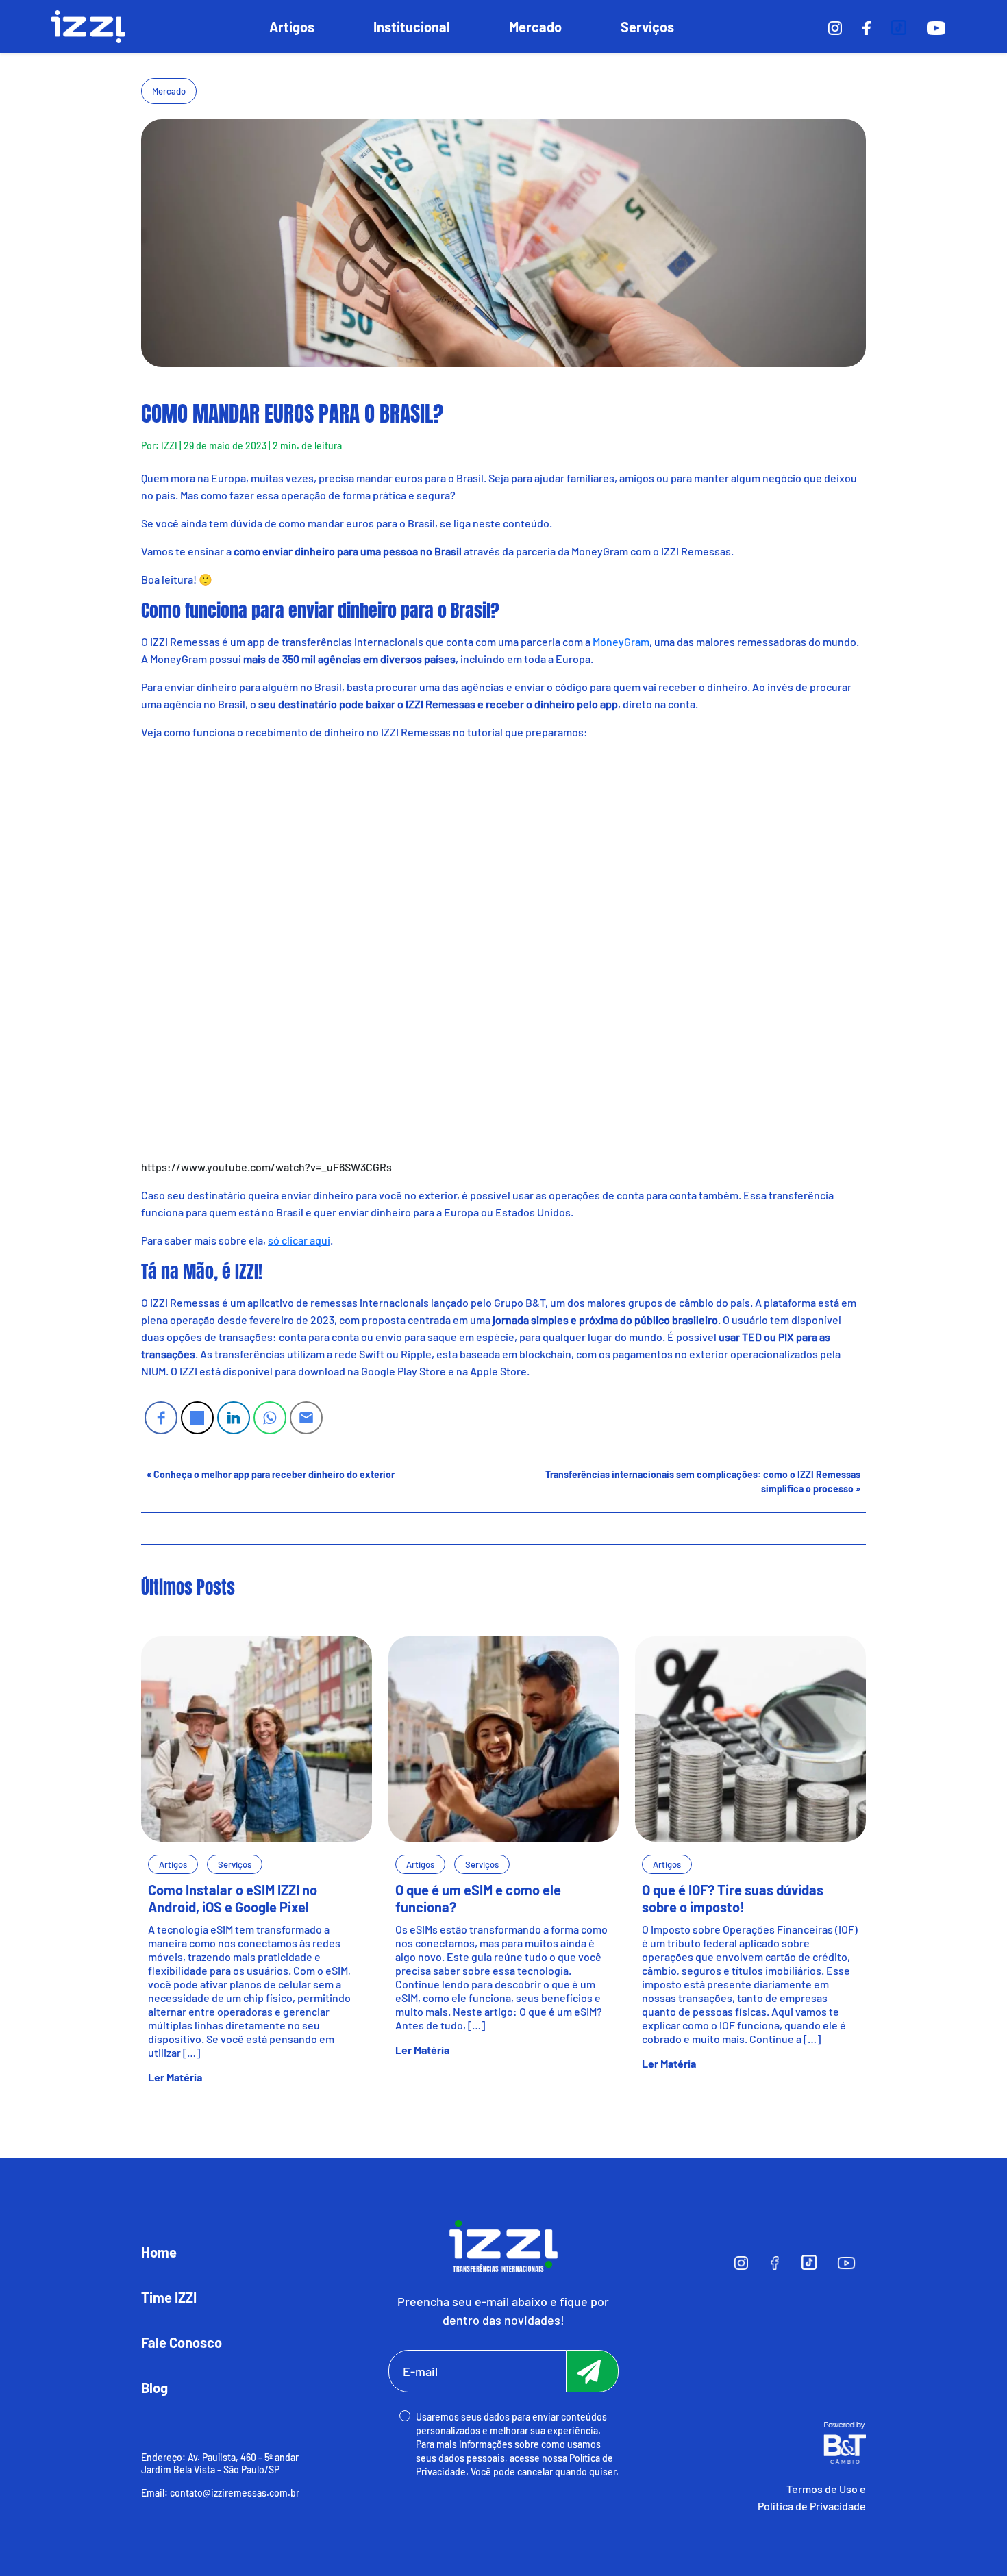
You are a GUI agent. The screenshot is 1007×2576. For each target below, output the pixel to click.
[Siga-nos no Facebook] (867, 26)
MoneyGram (620, 641)
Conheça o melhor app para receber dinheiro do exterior (274, 1474)
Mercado (535, 27)
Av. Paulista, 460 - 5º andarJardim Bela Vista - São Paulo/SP (220, 2463)
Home (159, 2252)
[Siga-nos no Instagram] (835, 26)
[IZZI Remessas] (88, 27)
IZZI (169, 446)
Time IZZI (169, 2297)
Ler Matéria (175, 2077)
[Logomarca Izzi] (503, 2244)
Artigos (292, 27)
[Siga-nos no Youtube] (936, 26)
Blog (154, 2388)
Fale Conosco (182, 2342)
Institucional (412, 27)
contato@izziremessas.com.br (235, 2493)
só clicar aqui (299, 1240)
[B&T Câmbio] (845, 2441)
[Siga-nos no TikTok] (899, 26)
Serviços (647, 27)
